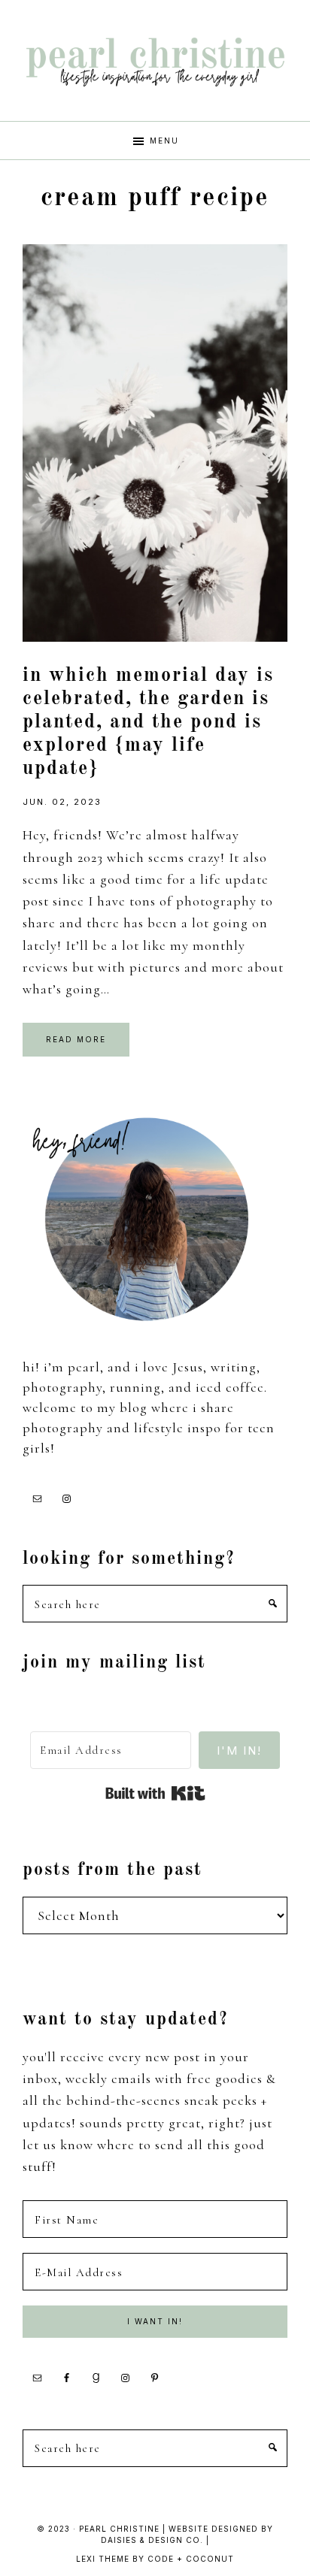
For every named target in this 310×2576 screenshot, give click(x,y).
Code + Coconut (191, 2559)
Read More (76, 1039)
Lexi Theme (103, 2559)
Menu (164, 141)
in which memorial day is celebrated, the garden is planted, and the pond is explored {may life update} (148, 723)
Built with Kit (155, 1794)
